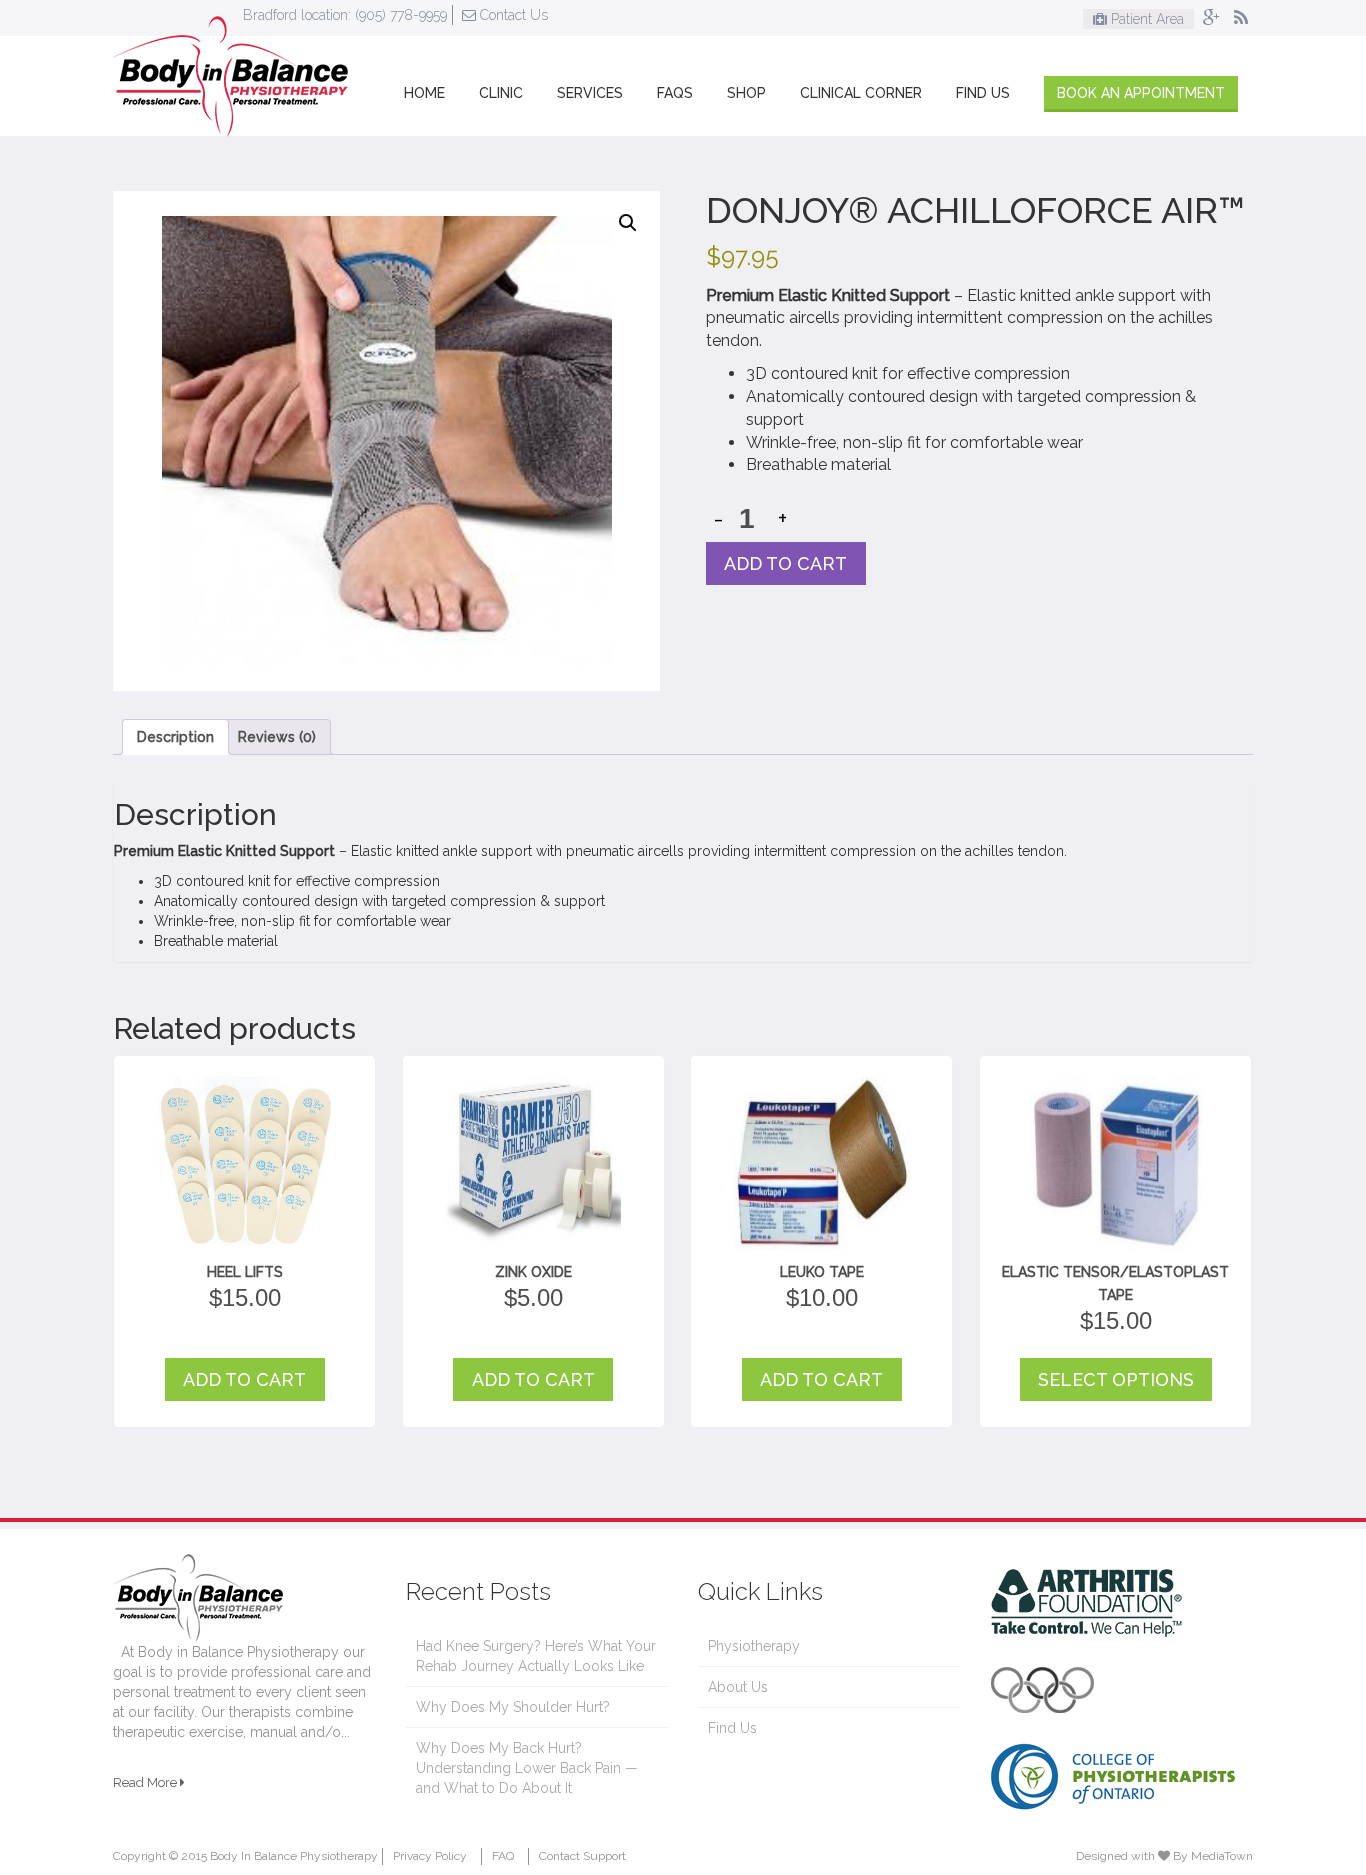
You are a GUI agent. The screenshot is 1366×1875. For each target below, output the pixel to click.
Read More (146, 1782)
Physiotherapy (754, 1646)
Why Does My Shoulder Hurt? (513, 1707)
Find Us (983, 93)
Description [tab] (175, 737)
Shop (746, 93)
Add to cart (785, 563)
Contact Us (512, 15)
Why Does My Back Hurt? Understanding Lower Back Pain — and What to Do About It (527, 1768)
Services (590, 93)
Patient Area (1145, 19)
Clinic (501, 93)
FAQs (675, 93)
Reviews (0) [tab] (277, 737)
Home (424, 93)
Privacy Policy (430, 1856)
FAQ (503, 1856)
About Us (738, 1687)
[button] (628, 223)
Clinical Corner (861, 93)
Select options (1116, 1379)
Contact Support (582, 1856)
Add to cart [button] (244, 1379)
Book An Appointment (1141, 93)
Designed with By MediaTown (1164, 1856)
